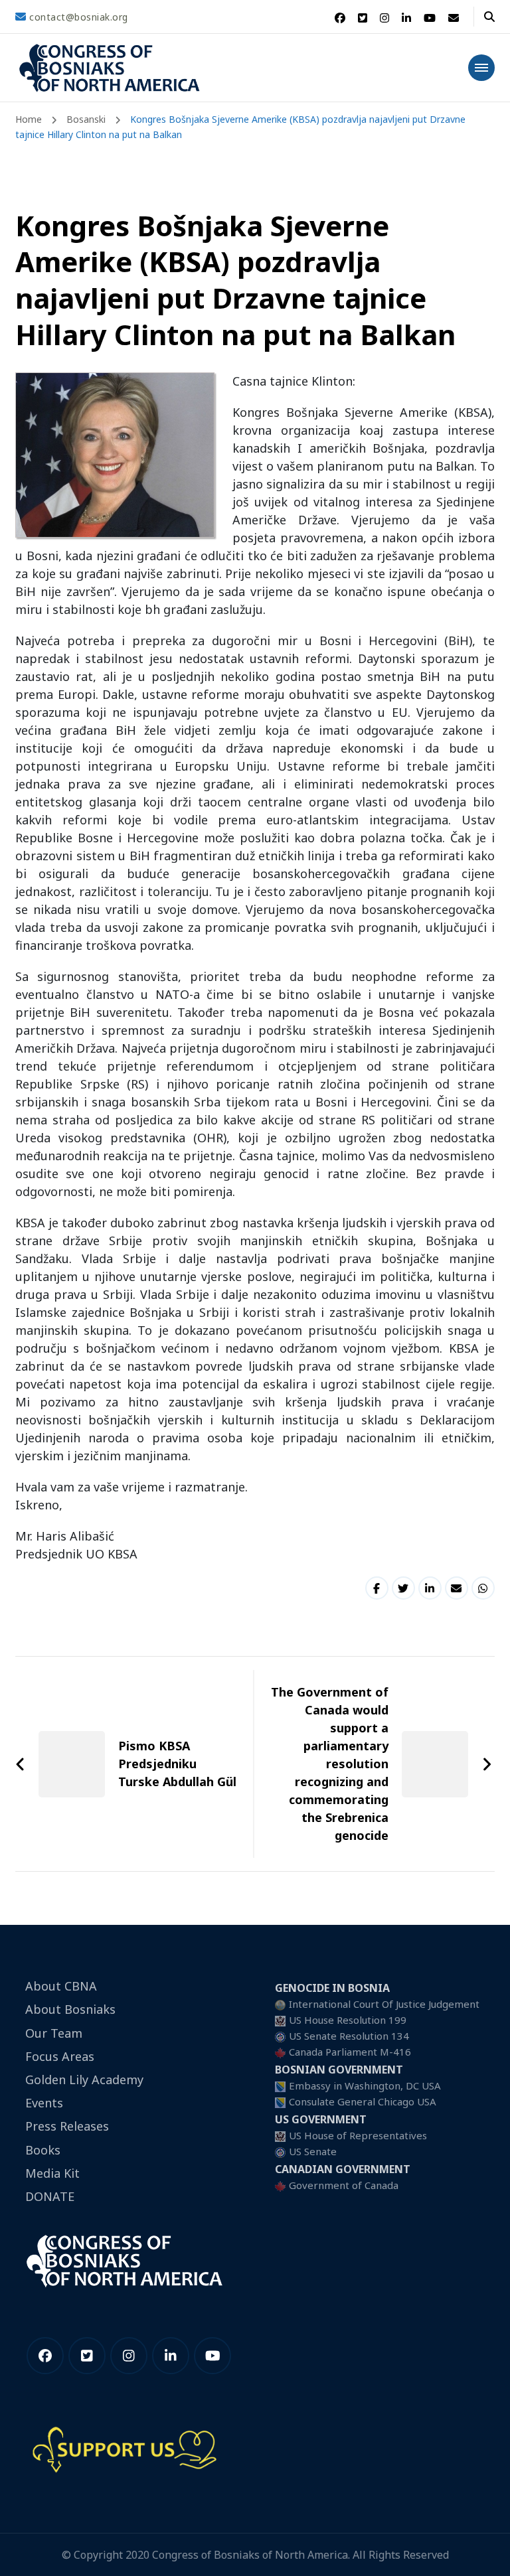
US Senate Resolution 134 (349, 2036)
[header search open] (489, 17)
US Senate (313, 2151)
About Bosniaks (70, 2009)
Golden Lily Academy (84, 2080)
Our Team (54, 2033)
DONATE (50, 2196)
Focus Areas (60, 2056)
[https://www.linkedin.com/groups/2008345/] (171, 2356)
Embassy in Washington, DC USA (365, 2085)
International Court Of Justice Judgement (384, 2004)
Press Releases (67, 2126)
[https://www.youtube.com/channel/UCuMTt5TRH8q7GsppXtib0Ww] (212, 2356)
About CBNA (61, 1986)
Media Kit (52, 2173)
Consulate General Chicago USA (363, 2101)
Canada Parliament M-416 (350, 2052)
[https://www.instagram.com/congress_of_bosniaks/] (129, 2356)
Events (44, 2103)
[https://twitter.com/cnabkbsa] (87, 2356)
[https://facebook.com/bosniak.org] (45, 2356)
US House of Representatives (358, 2135)
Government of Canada (344, 2185)
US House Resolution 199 (348, 2020)
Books (43, 2150)
